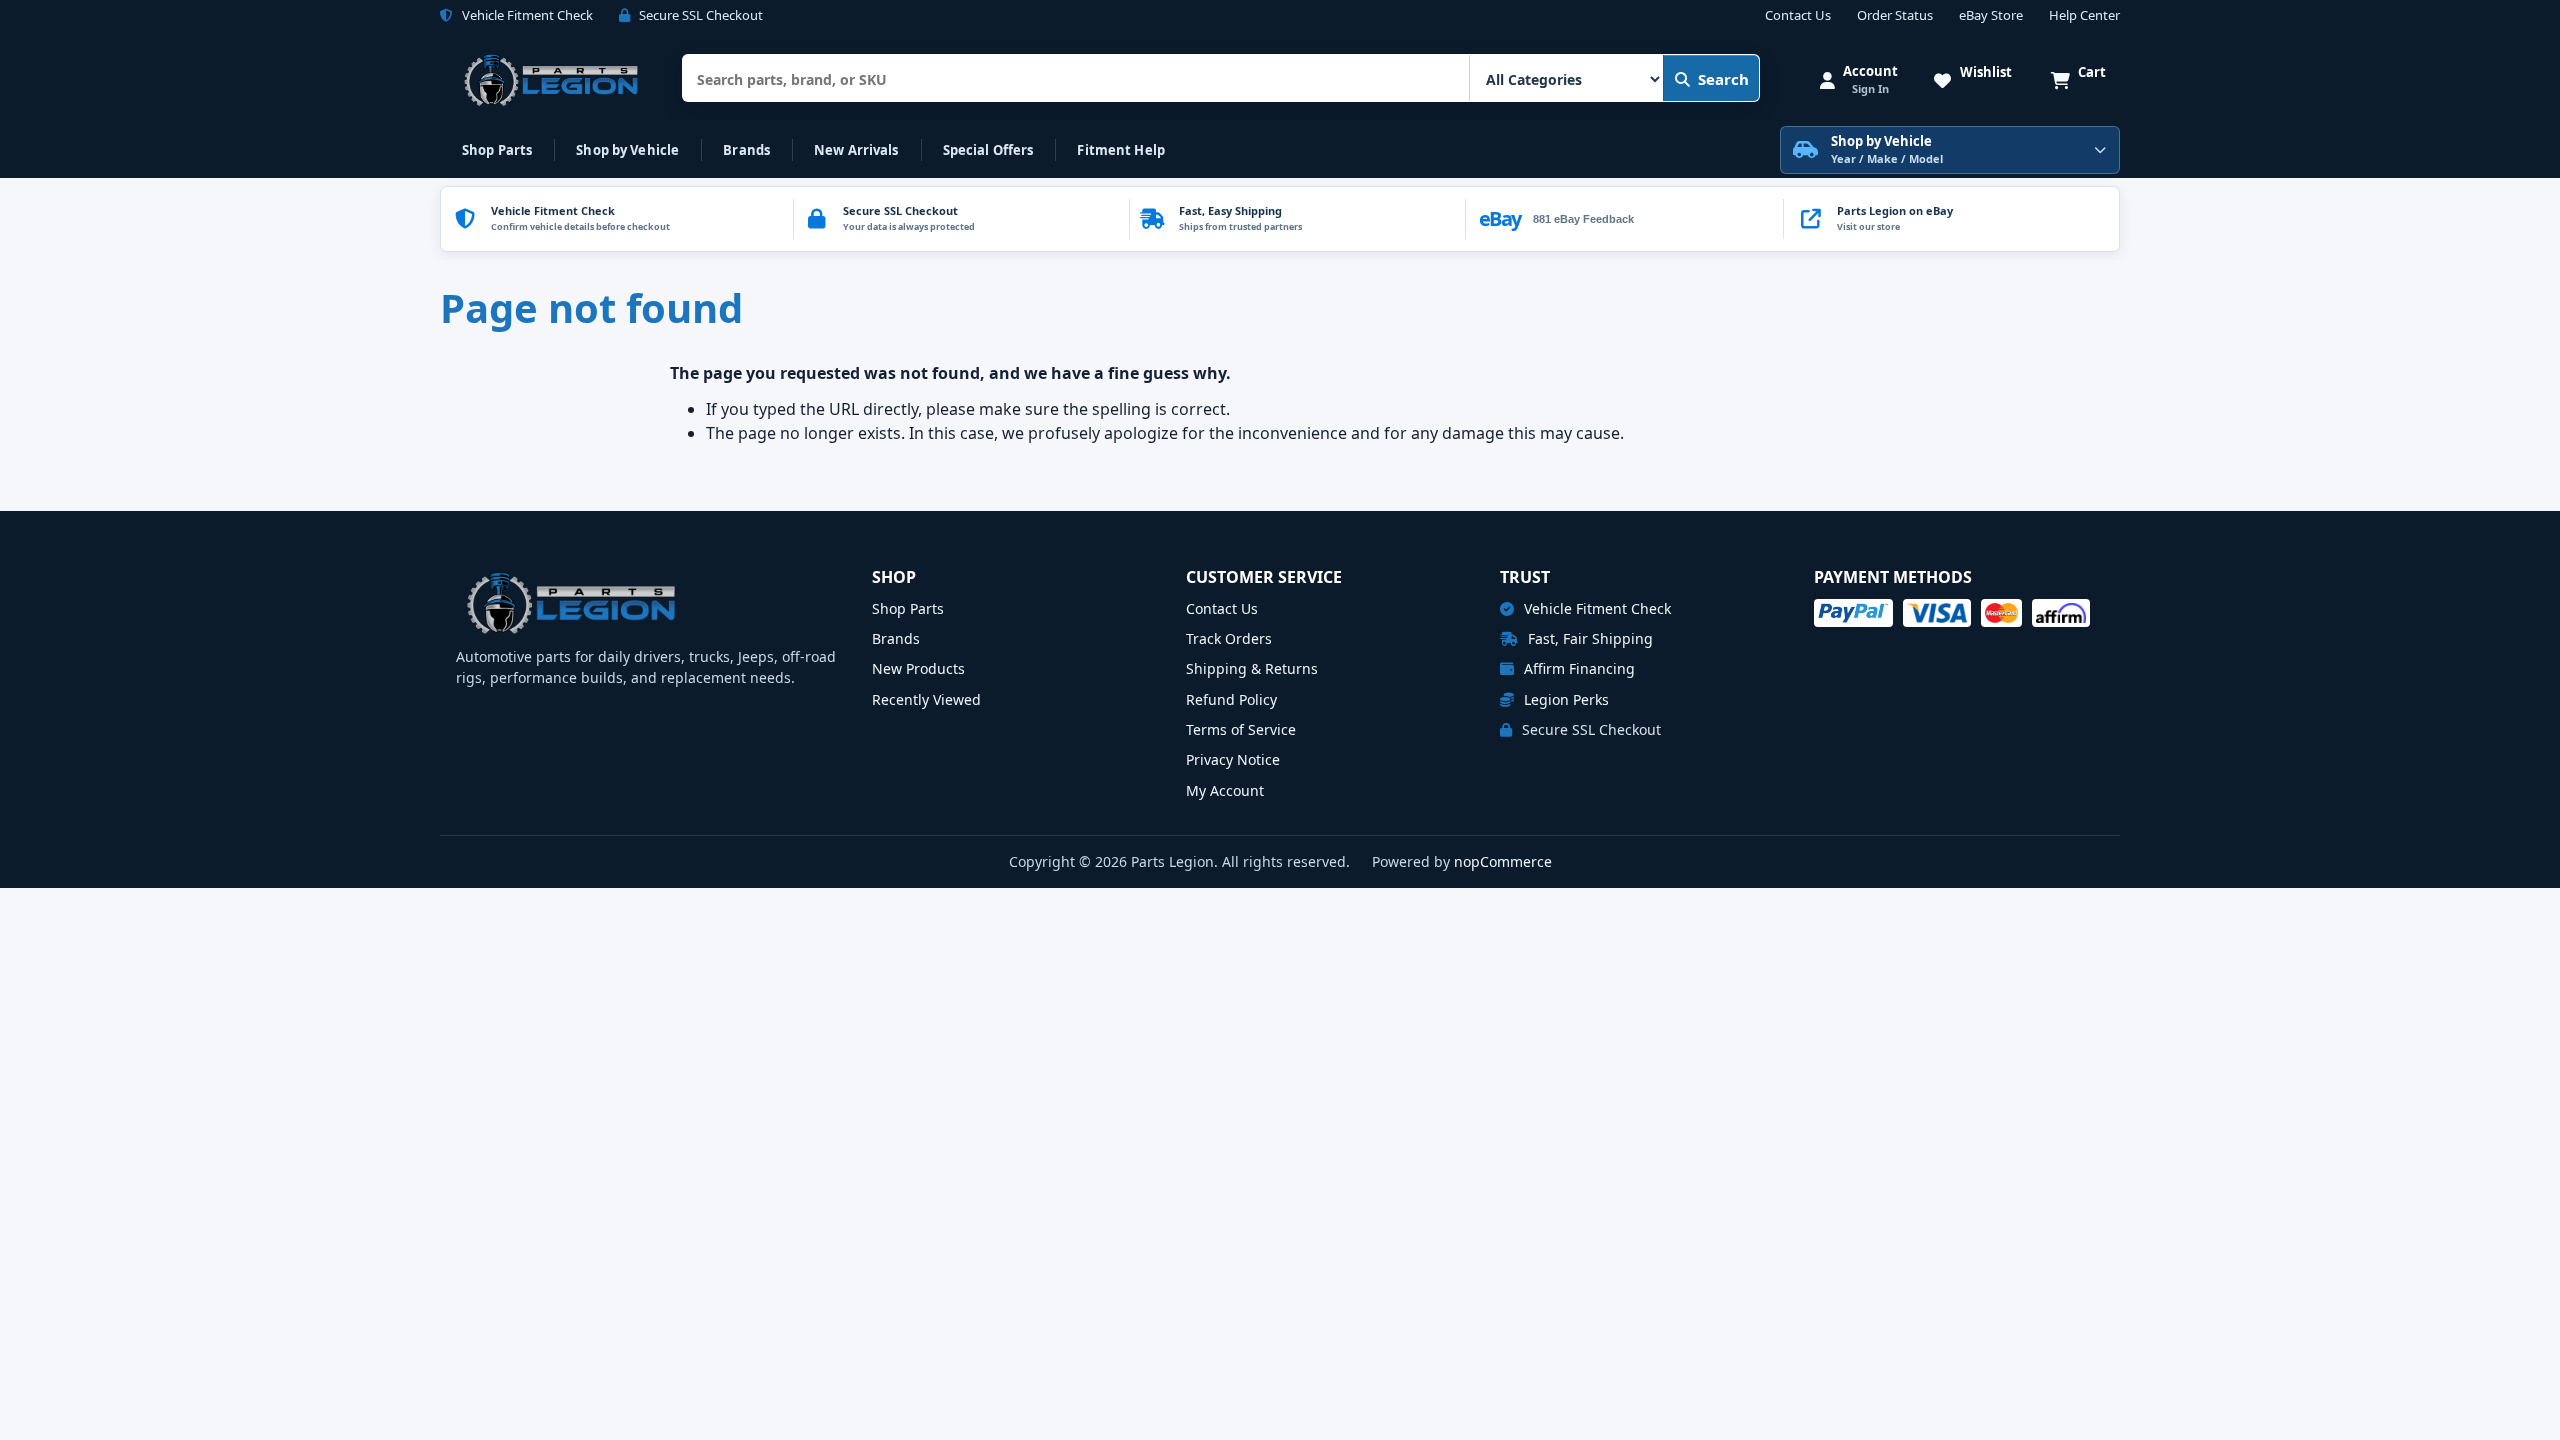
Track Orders (1229, 638)
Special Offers (988, 150)
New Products (918, 668)
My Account (1225, 790)
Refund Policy (1231, 699)
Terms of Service (1241, 729)
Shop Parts (497, 150)
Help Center (2084, 16)
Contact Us (1798, 16)
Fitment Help (1121, 150)
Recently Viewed (926, 699)
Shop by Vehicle (627, 150)
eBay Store (1991, 16)
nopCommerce (1503, 861)
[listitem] (1951, 219)
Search (1723, 79)
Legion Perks (1564, 699)
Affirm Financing (1577, 668)
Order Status (1895, 16)
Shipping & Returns (1252, 668)
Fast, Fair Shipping (1588, 638)
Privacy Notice (1233, 759)
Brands (746, 150)
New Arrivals (856, 150)
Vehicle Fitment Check (1595, 608)
